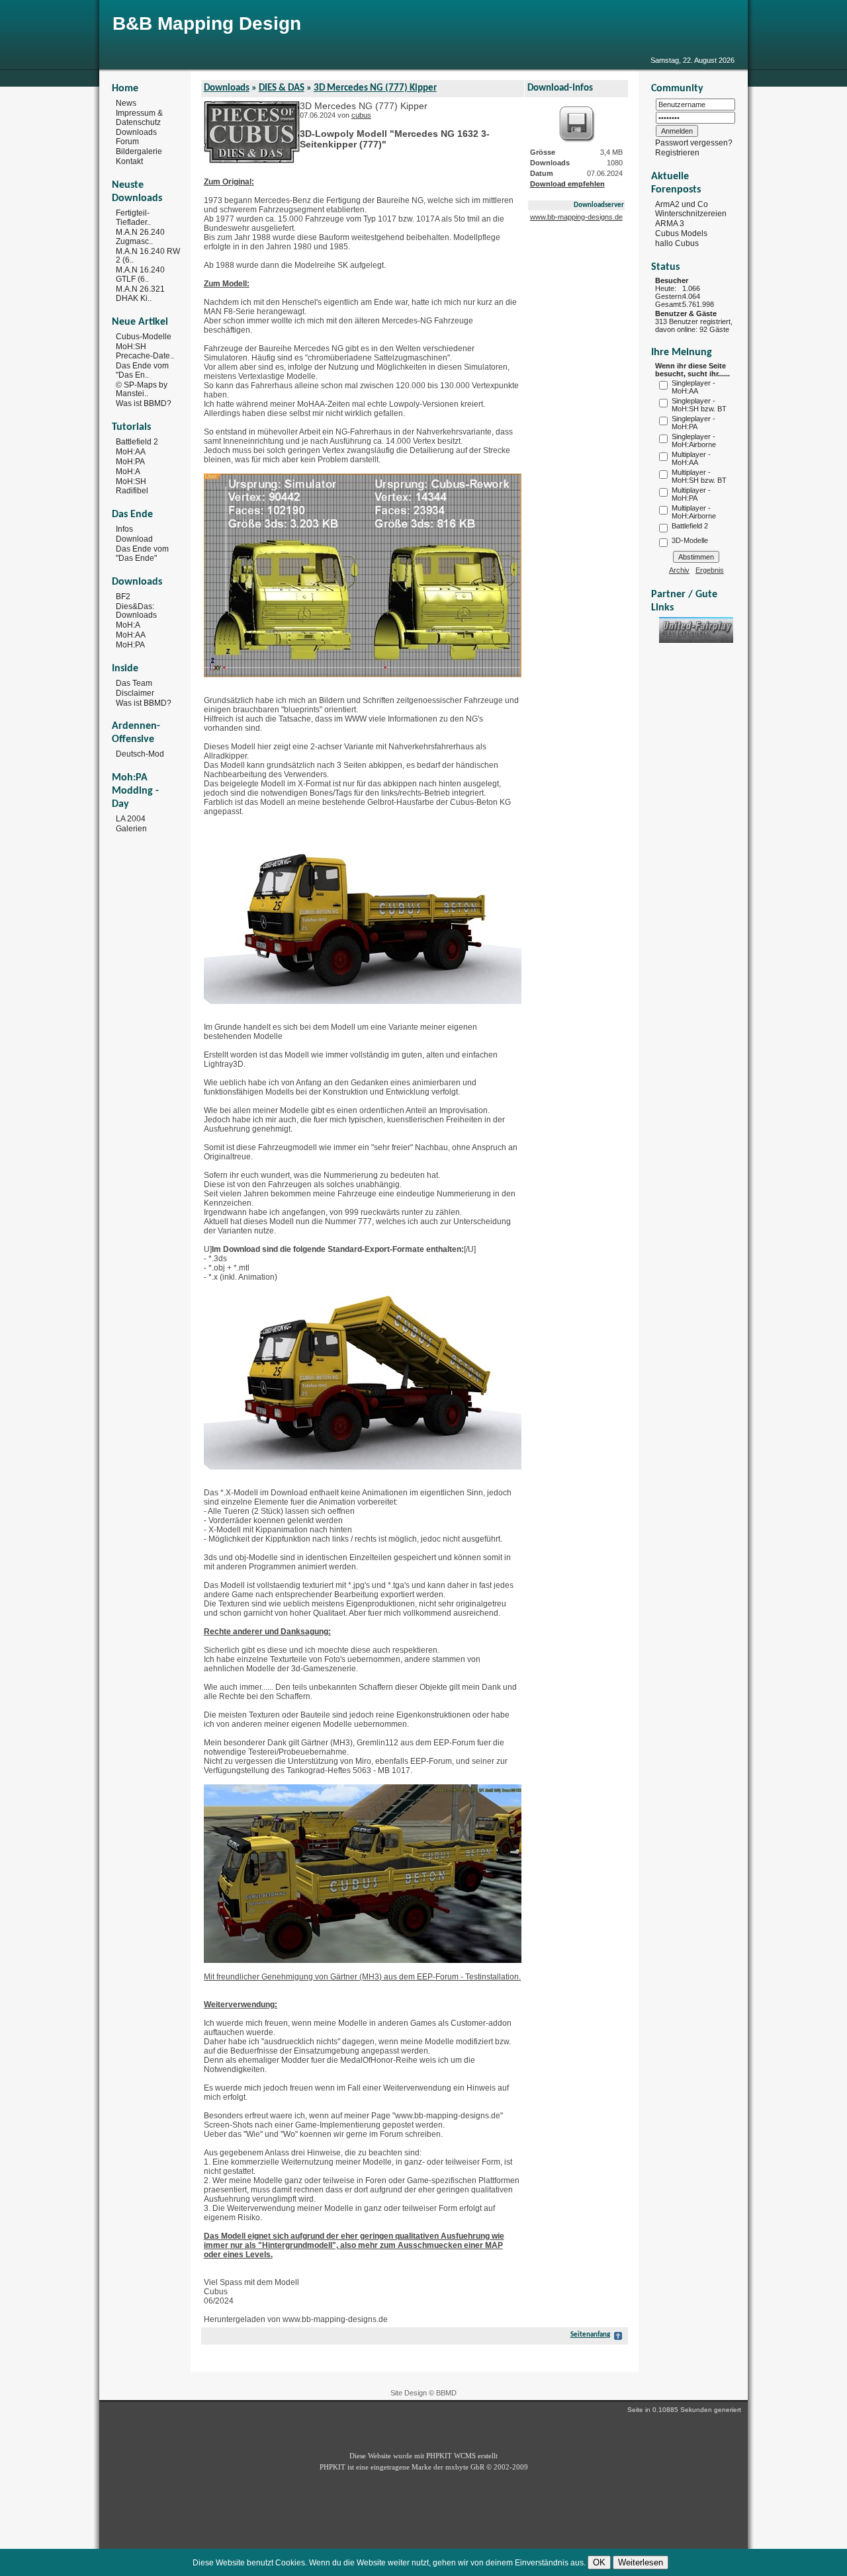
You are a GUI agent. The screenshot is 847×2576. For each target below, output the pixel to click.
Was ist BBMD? (144, 403)
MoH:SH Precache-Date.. (145, 351)
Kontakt (129, 161)
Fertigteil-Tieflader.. (133, 218)
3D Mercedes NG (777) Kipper (375, 88)
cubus (361, 115)
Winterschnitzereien (691, 214)
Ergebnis (710, 570)
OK (599, 2562)
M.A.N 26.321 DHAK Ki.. (140, 294)
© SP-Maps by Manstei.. (142, 389)
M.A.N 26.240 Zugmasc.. (140, 237)
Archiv (679, 570)
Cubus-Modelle (144, 337)
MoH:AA (131, 452)
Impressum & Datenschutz (139, 118)
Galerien (131, 829)
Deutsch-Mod (140, 754)
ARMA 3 (670, 224)
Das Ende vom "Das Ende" (142, 554)
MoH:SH (131, 481)
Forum (127, 142)
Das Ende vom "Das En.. (142, 370)
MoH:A (128, 472)
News (126, 103)
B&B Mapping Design (207, 23)
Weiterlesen (641, 2562)
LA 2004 (131, 819)
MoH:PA (130, 462)
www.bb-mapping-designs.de (576, 217)
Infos (124, 529)
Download (134, 539)
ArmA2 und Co (682, 204)
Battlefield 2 (137, 442)
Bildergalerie (139, 151)
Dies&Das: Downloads (136, 610)
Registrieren (677, 153)
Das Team (134, 683)
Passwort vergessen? (694, 143)
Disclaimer (135, 693)
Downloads (136, 132)
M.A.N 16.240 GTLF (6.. (140, 274)
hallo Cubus (677, 243)
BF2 (123, 597)
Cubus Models (681, 233)
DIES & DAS (282, 88)
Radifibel (132, 491)
